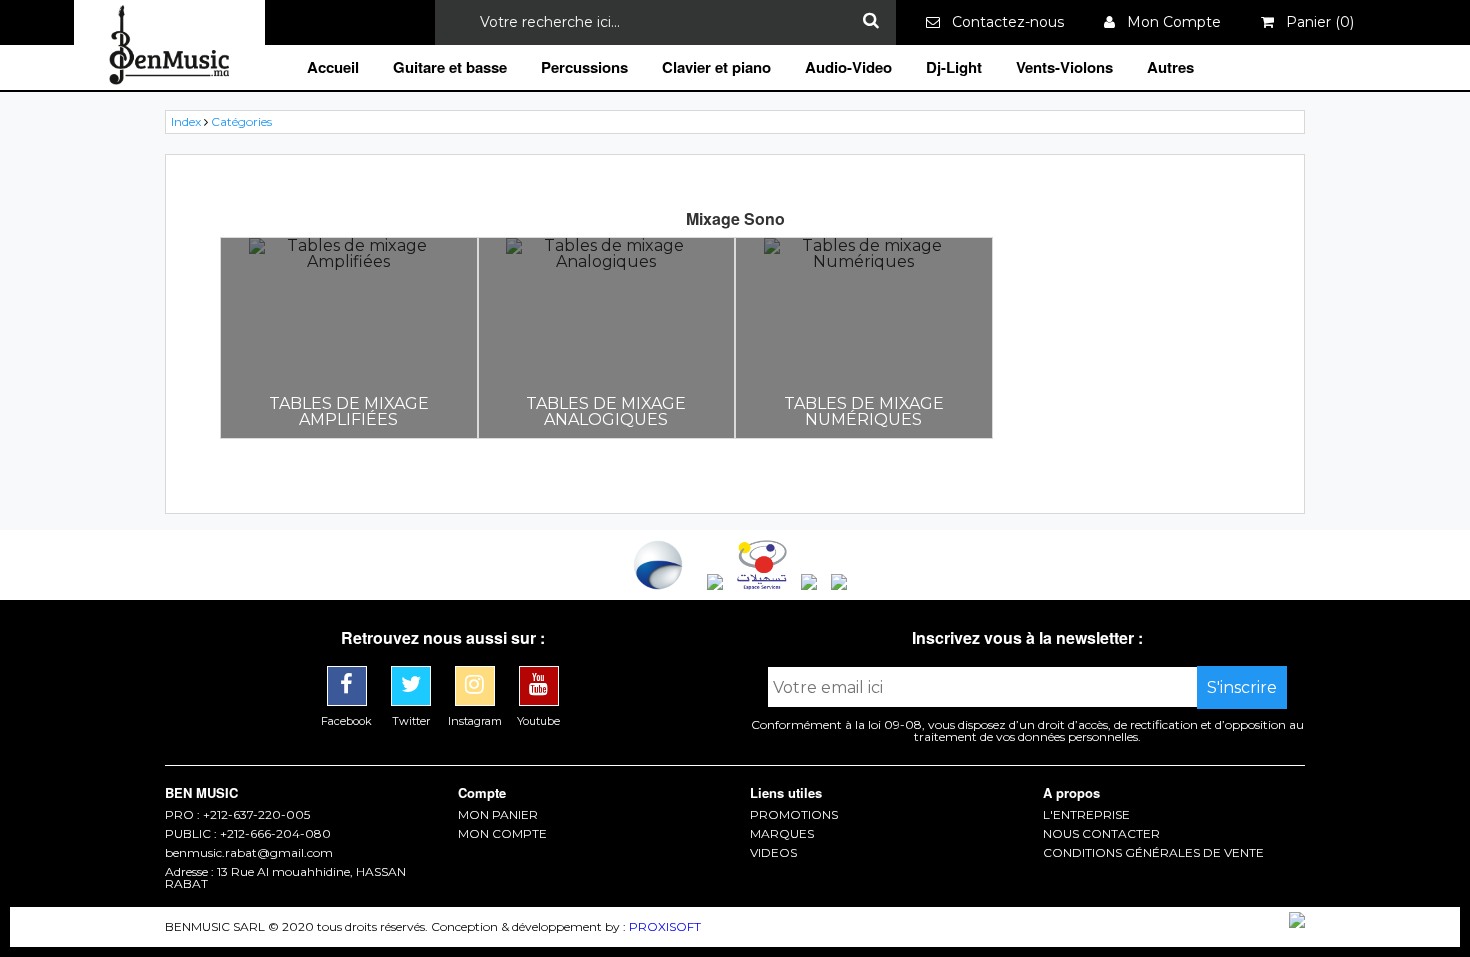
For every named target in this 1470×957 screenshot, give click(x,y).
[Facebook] (349, 673)
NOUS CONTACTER (1101, 834)
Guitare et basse (450, 67)
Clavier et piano (716, 67)
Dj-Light (954, 67)
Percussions (584, 67)
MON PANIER (498, 815)
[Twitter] (413, 673)
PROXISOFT (665, 926)
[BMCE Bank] (660, 584)
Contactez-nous (1002, 22)
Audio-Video (848, 67)
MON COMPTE (502, 834)
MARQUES (782, 834)
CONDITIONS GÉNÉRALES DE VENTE (1153, 853)
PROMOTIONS (794, 815)
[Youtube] (539, 673)
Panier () (1314, 22)
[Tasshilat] (764, 584)
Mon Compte (1168, 22)
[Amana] (717, 584)
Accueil (333, 67)
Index (186, 121)
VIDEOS (773, 853)
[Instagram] (477, 673)
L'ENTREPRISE (1086, 815)
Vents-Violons (1064, 67)
